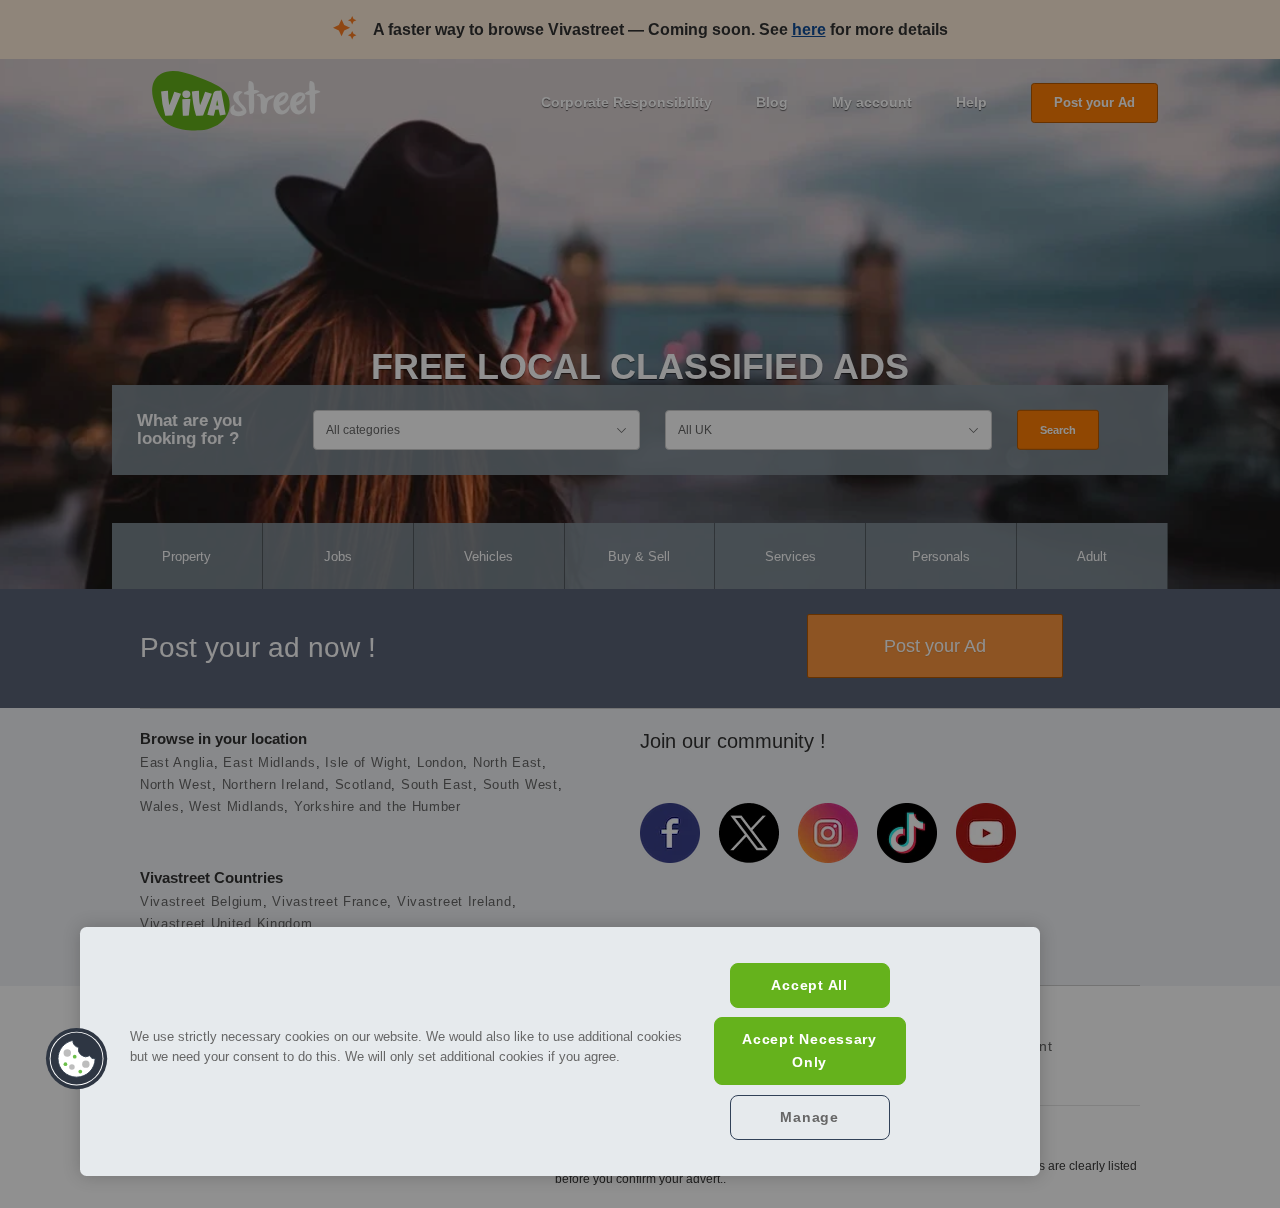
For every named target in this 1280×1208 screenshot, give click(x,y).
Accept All (809, 985)
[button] (77, 1059)
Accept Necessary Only (809, 1050)
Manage (809, 1117)
